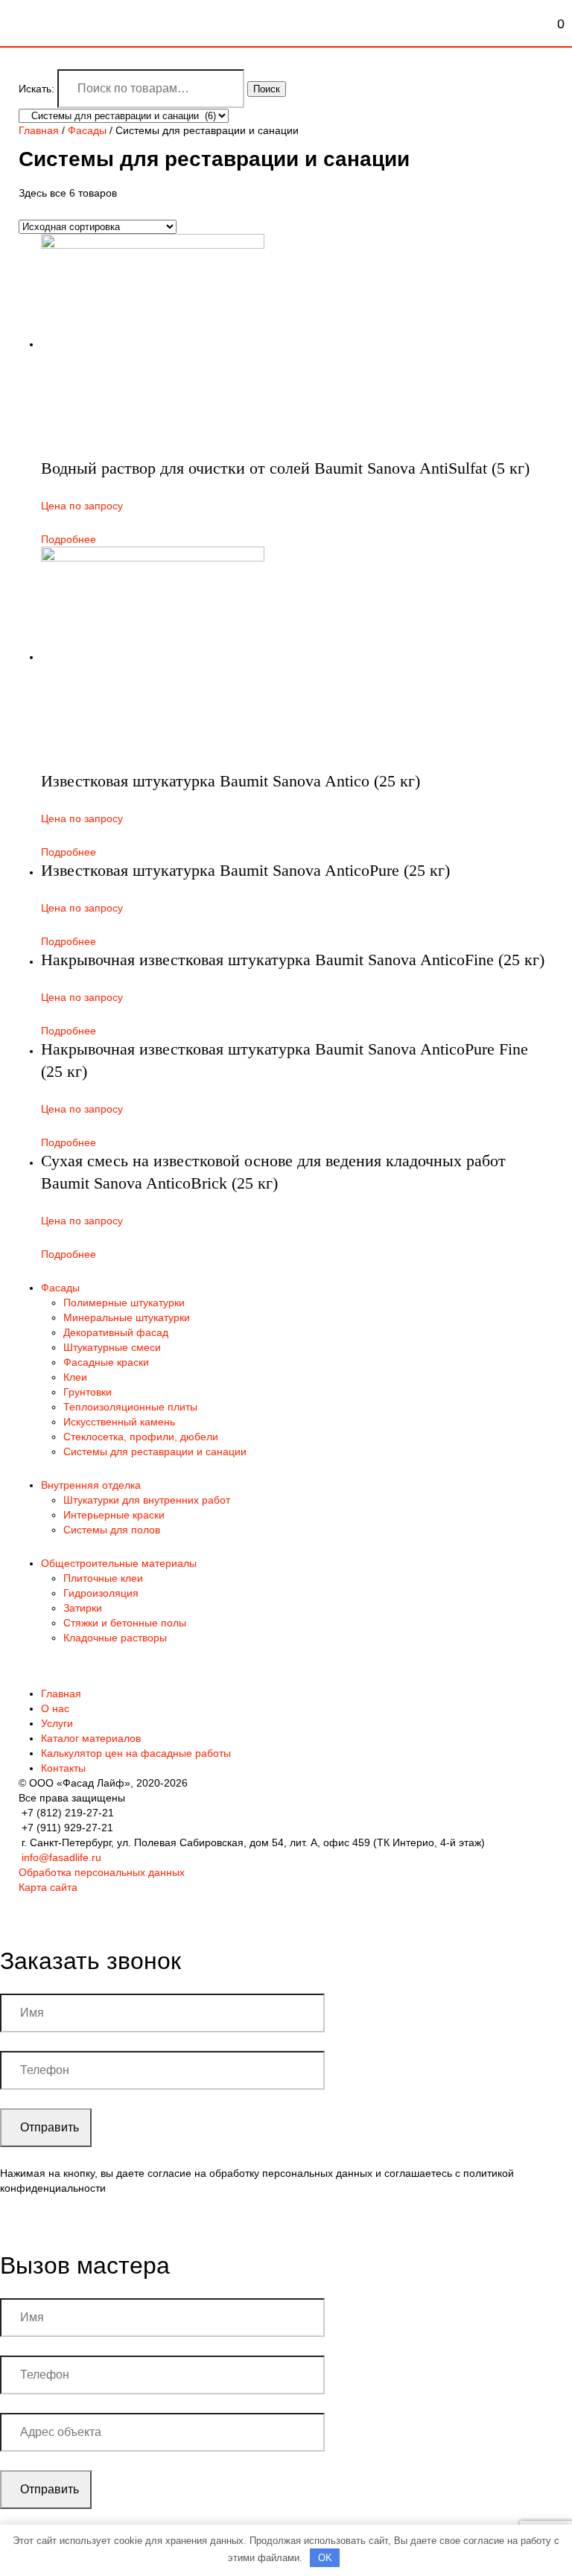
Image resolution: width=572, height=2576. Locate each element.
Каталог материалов (91, 1738)
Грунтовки (88, 1392)
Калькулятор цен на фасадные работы (136, 1753)
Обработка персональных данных (102, 1872)
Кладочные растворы (115, 1638)
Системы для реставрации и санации (155, 1451)
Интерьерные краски (114, 1515)
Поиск (267, 89)
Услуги (57, 1723)
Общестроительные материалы (119, 1563)
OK (325, 2558)
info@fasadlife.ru (61, 1857)
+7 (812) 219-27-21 (68, 1813)
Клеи (75, 1377)
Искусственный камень (119, 1422)
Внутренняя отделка (91, 1485)
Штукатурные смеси (112, 1347)
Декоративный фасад (116, 1332)
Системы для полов (112, 1530)
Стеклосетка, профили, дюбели (141, 1437)
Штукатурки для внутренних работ (147, 1500)
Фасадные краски (106, 1362)
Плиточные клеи (103, 1578)
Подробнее (69, 539)
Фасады (87, 130)
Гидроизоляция (101, 1593)
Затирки (83, 1608)
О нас (55, 1708)
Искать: (36, 89)
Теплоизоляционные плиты (130, 1407)
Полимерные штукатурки (124, 1303)
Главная (39, 130)
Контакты (63, 1768)
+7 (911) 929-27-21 (67, 1828)
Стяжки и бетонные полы (125, 1623)
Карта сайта (48, 1887)
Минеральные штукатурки (127, 1317)
